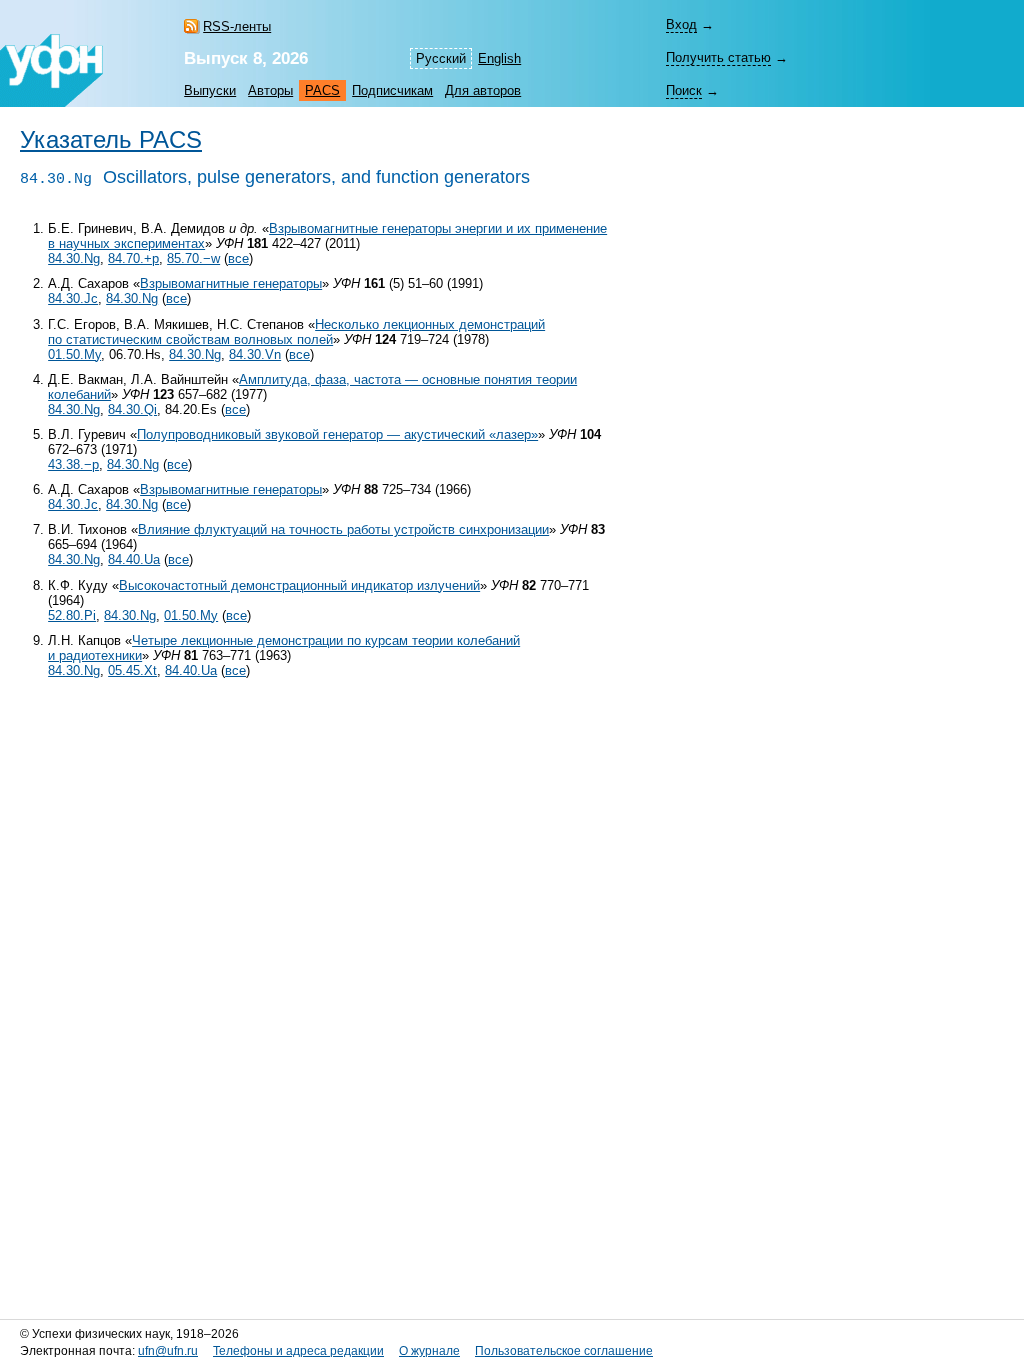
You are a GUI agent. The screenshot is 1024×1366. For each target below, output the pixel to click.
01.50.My (74, 354)
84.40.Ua (134, 559)
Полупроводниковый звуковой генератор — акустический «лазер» (337, 434)
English (499, 58)
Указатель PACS (111, 140)
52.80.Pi (72, 615)
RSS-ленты (237, 26)
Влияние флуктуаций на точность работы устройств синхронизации (343, 529)
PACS (322, 90)
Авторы (270, 90)
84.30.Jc (73, 298)
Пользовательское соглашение (564, 1351)
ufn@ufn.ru (168, 1351)
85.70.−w (193, 258)
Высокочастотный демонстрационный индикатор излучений (299, 585)
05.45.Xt (132, 670)
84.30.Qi (132, 409)
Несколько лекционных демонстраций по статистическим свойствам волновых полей (296, 332)
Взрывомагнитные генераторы (231, 283)
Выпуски (210, 90)
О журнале (429, 1351)
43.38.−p (73, 464)
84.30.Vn (255, 354)
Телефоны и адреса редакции (298, 1351)
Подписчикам (392, 90)
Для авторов (483, 90)
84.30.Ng (74, 258)
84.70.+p (133, 258)
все (238, 258)
